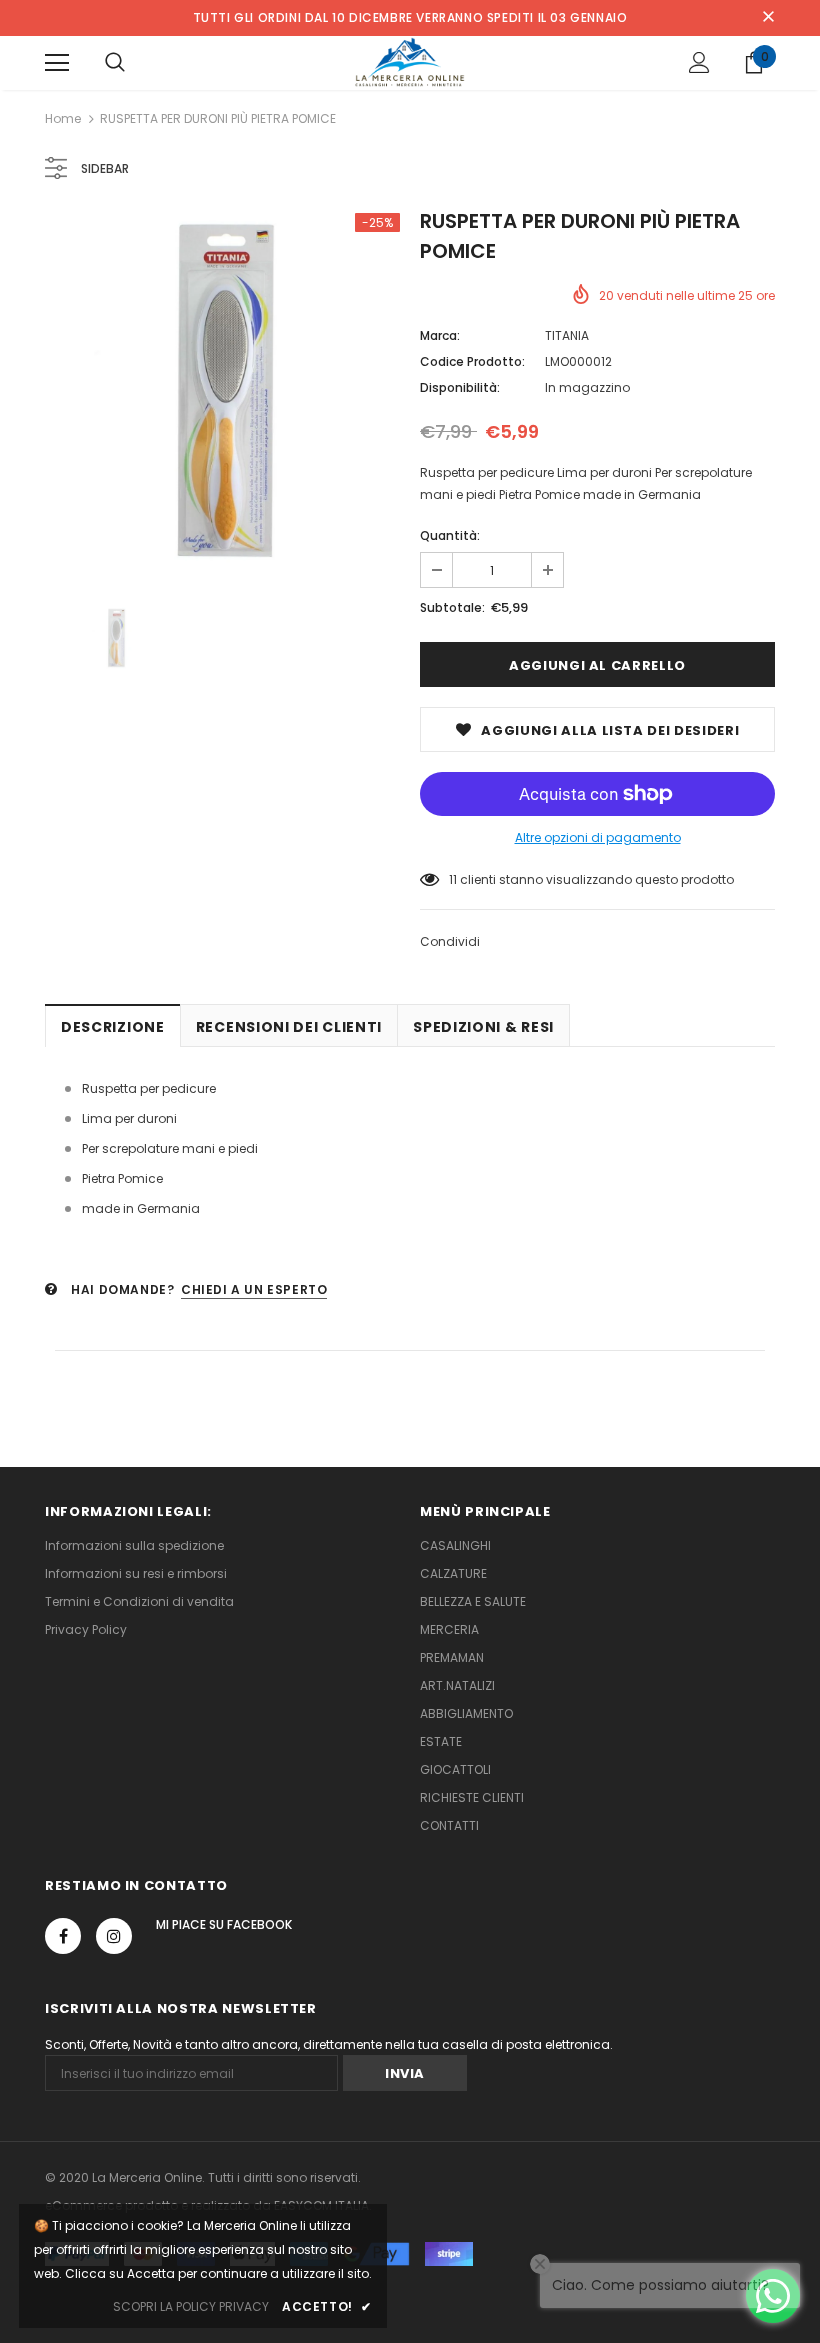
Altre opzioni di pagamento (598, 837)
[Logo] (410, 62)
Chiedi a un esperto (254, 1289)
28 (456, 879)
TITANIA (567, 335)
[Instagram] (114, 1936)
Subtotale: (452, 607)
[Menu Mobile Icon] (57, 63)
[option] (222, 390)
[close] (768, 18)
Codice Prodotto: (472, 361)
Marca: (440, 335)
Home (63, 118)
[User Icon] (699, 62)
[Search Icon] (115, 63)
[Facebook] (63, 1936)
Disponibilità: (460, 387)
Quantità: (450, 535)
